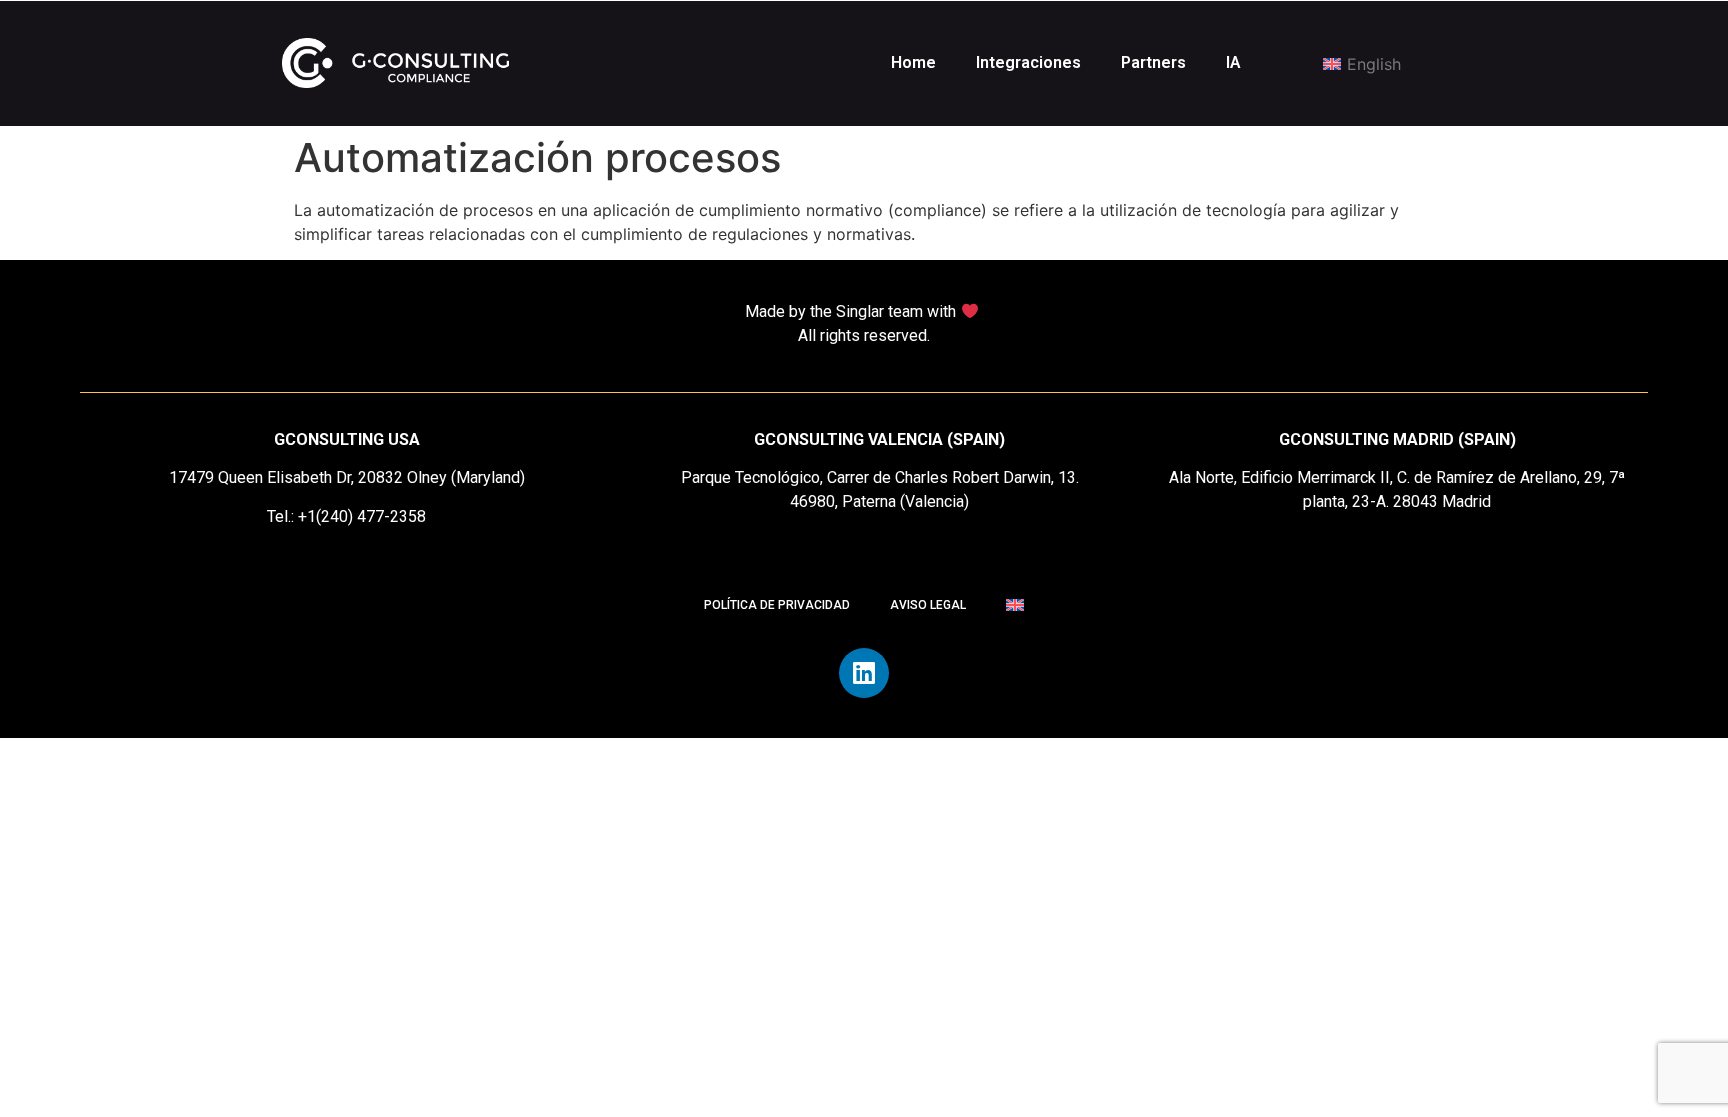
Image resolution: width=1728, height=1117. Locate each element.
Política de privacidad (777, 605)
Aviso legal (928, 605)
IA (1233, 62)
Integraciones (1028, 62)
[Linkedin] (864, 673)
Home (913, 62)
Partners (1153, 62)
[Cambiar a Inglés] (1015, 605)
